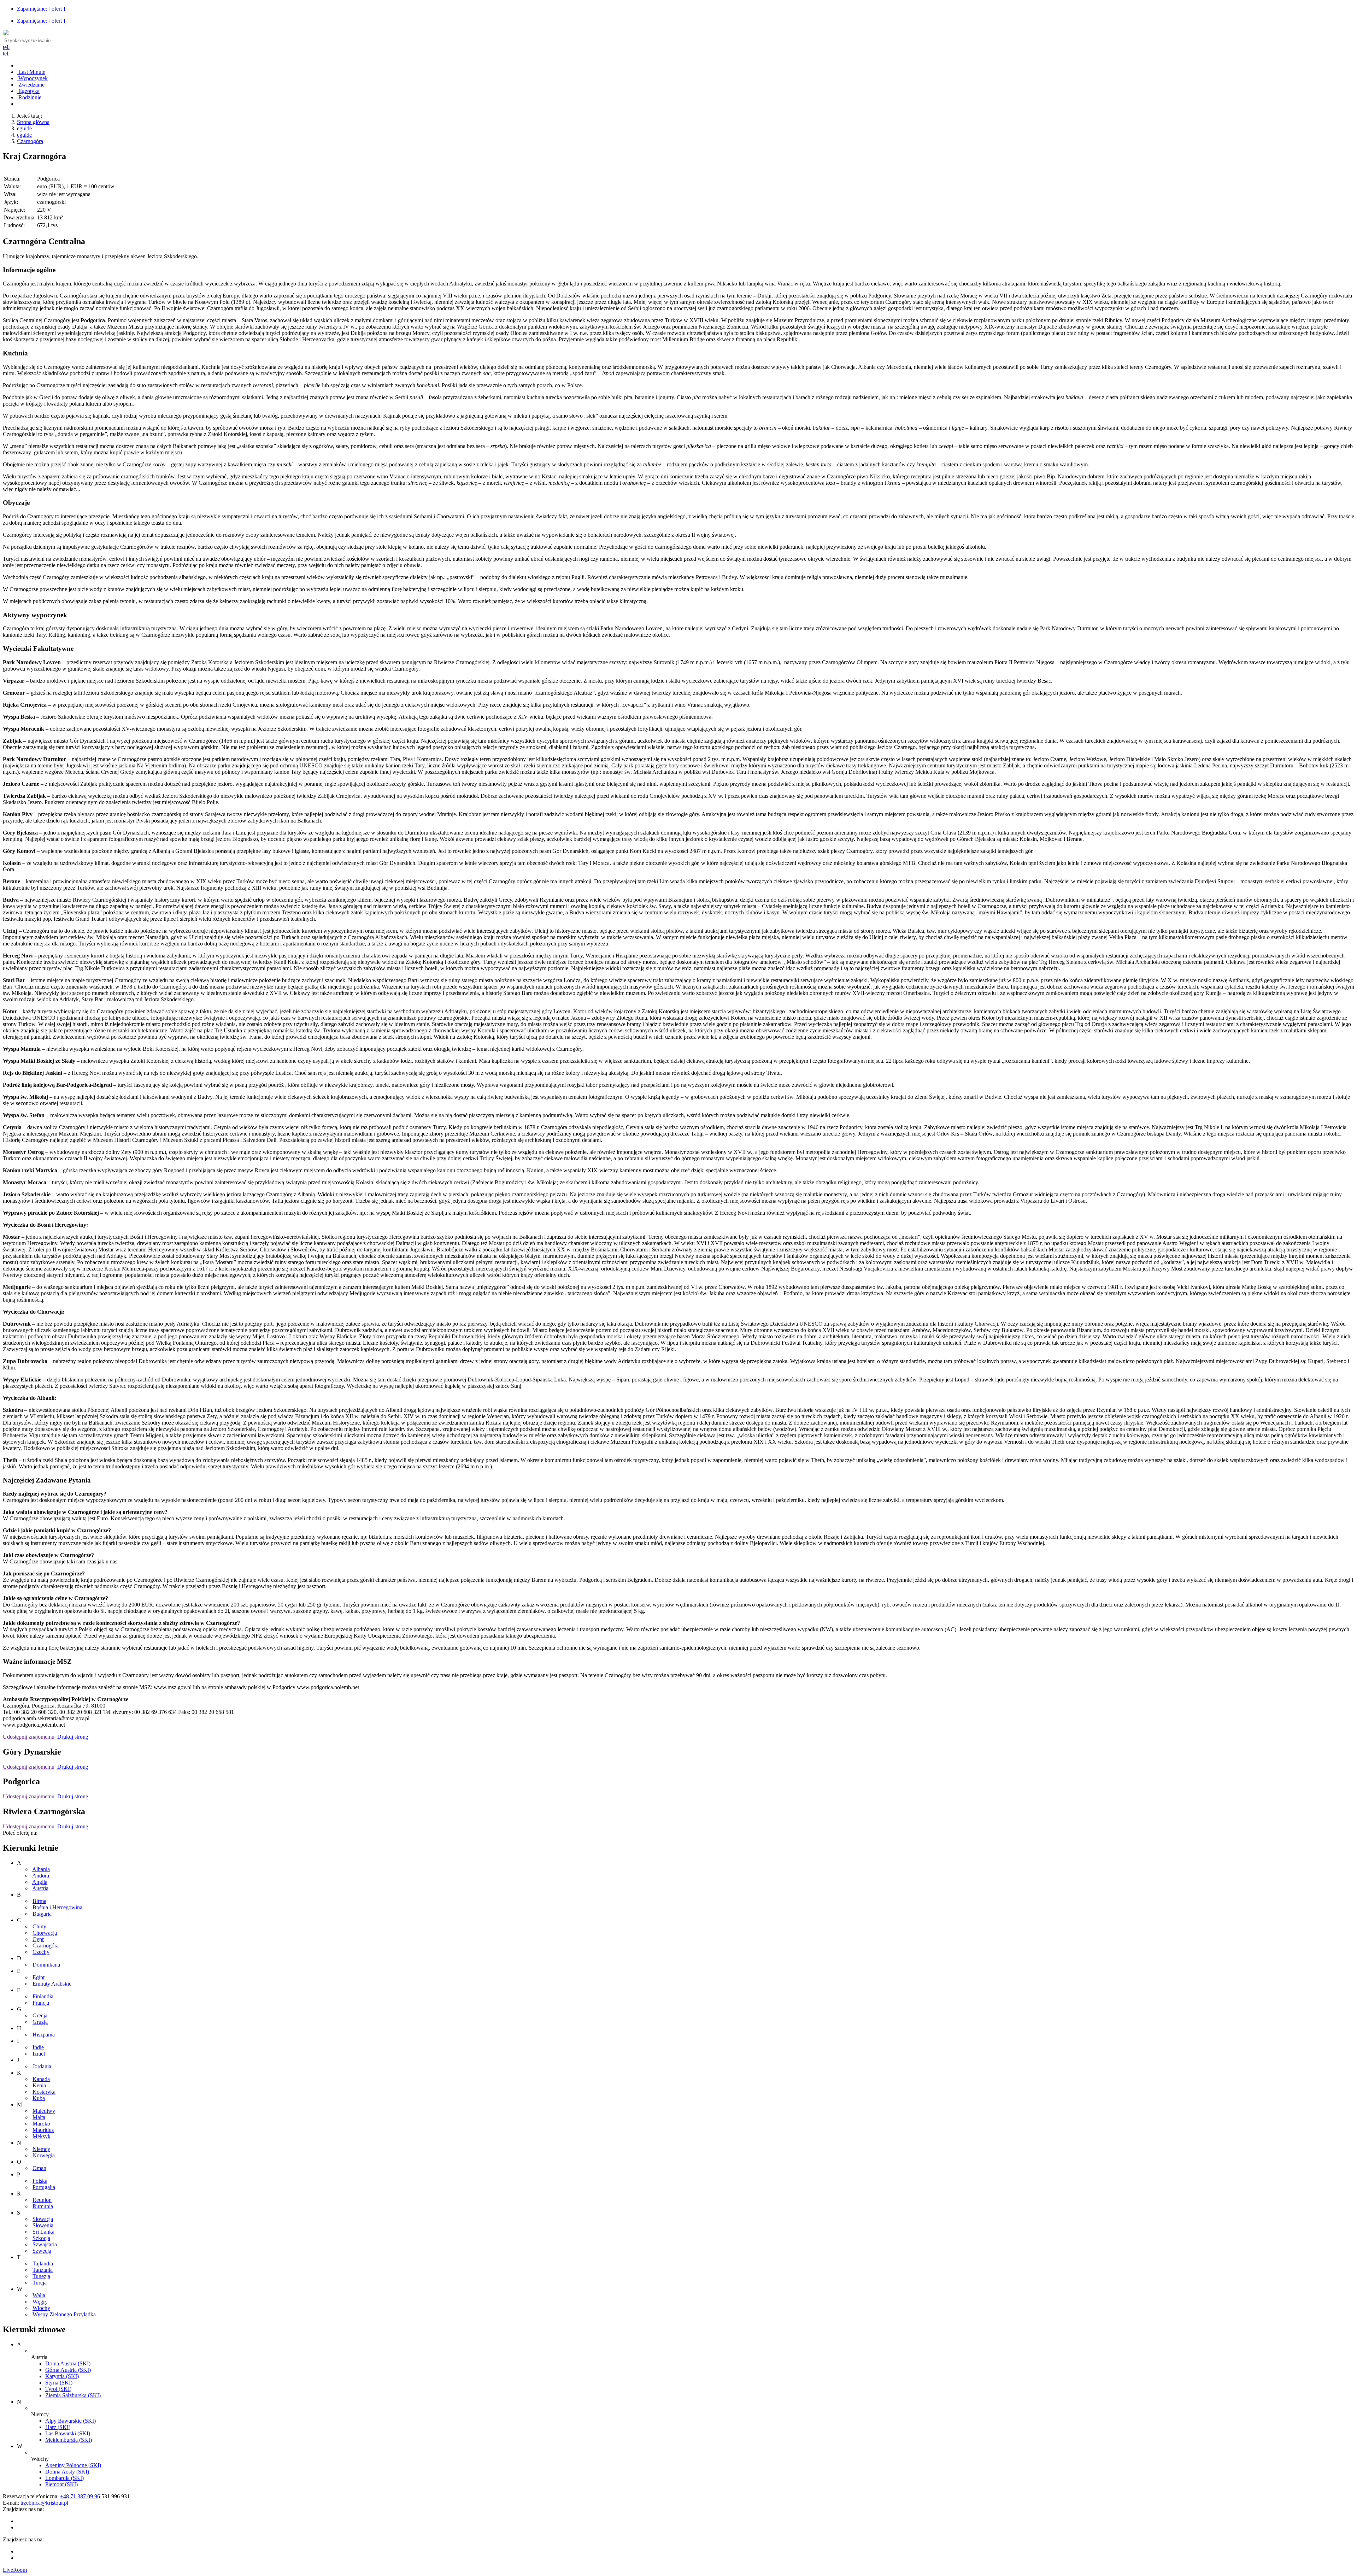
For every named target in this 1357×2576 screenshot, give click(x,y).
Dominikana (46, 1965)
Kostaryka (44, 2092)
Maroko (41, 2124)
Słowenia (43, 2225)
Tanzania (43, 2270)
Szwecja (42, 2251)
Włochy (41, 2308)
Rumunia (43, 2206)
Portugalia (44, 2187)
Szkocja (41, 2238)
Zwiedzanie (31, 85)
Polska (40, 2181)
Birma (39, 1901)
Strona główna (33, 122)
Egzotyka (28, 91)
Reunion (42, 2200)
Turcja (40, 2283)
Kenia (39, 2085)
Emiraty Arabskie (52, 1984)
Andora (41, 1876)
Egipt (39, 1977)
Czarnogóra (30, 141)
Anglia (40, 1882)
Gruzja (40, 2022)
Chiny (39, 1926)
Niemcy (41, 2149)
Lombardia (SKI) (64, 2478)
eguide (24, 128)
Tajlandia (43, 2263)
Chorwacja (45, 1933)
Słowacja (43, 2219)
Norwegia (44, 2155)
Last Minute (31, 72)
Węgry (40, 2302)
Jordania (42, 2066)
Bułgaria (42, 1914)
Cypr (38, 1939)
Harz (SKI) (58, 2427)
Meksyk (42, 2136)
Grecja (40, 2015)
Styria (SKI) (59, 2383)
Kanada (41, 2079)
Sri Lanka (43, 2232)
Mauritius (43, 2130)
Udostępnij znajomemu (29, 1737)
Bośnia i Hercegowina (57, 1907)
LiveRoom (15, 2570)
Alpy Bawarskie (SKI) (71, 2421)
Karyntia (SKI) (62, 2376)
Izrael (39, 2054)
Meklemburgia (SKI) (69, 2440)
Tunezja (41, 2276)
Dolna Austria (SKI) (68, 2363)
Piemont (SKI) (61, 2484)
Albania (41, 1869)
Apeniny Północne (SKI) (73, 2465)
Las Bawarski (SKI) (68, 2433)
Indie (38, 2047)
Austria (40, 1888)
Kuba (39, 2098)
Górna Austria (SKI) (68, 2370)
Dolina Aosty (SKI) (67, 2472)
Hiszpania (44, 2035)
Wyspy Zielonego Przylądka (64, 2314)
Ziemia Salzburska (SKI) (73, 2395)
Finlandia (43, 1996)
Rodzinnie (29, 97)
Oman (39, 2168)
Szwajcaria (45, 2244)
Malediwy (44, 2111)
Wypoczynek (32, 78)
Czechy (41, 1952)
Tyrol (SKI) (58, 2389)
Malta (39, 2117)
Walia (39, 2295)
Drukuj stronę (72, 1737)
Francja (41, 2003)
